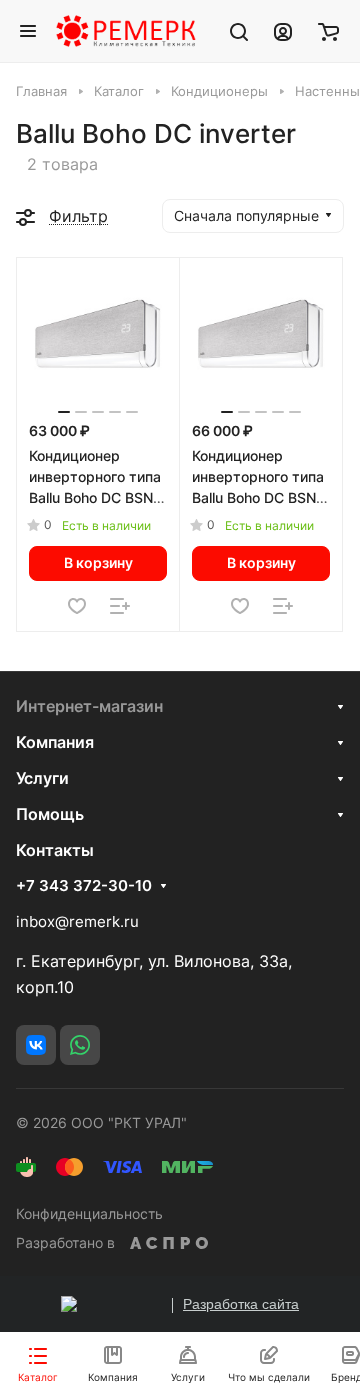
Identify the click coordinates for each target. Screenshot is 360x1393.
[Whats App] (80, 1045)
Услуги (42, 778)
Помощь (50, 814)
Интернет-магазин (89, 706)
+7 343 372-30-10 (84, 886)
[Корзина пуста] (328, 31)
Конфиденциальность (89, 1213)
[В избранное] (77, 606)
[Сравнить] (120, 606)
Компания (55, 742)
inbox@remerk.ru (77, 921)
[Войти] (283, 31)
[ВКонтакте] (36, 1045)
